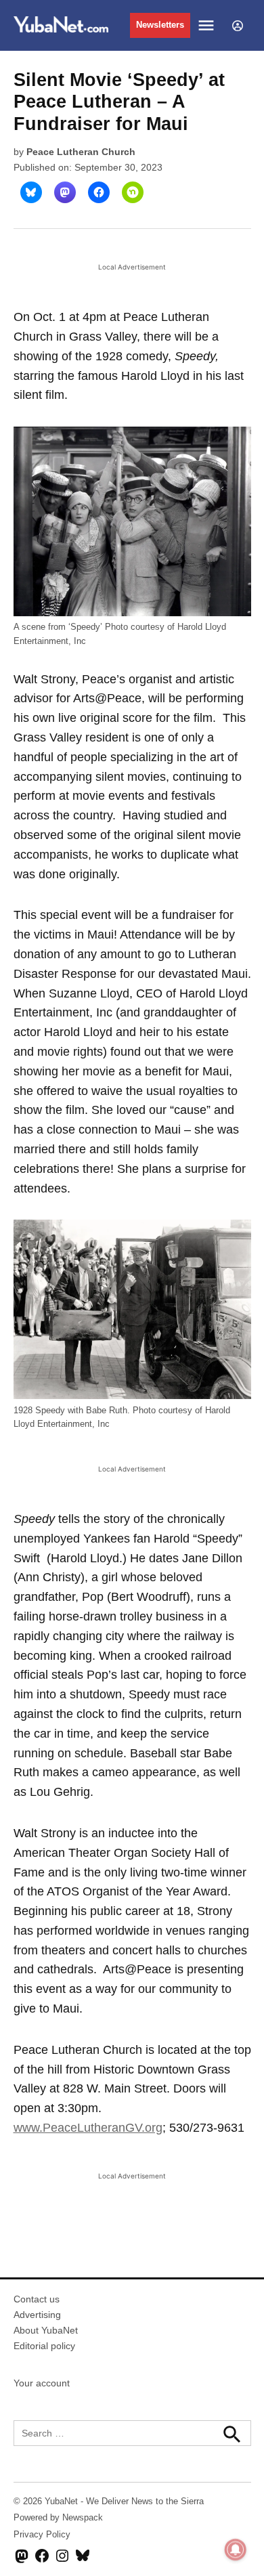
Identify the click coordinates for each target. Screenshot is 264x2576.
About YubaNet (46, 2330)
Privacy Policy (42, 2535)
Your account (42, 2383)
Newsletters (160, 25)
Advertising (37, 2315)
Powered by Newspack (58, 2518)
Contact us (37, 2299)
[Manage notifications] (236, 2550)
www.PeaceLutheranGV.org (88, 2128)
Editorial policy (44, 2346)
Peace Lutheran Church (81, 152)
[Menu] (208, 25)
